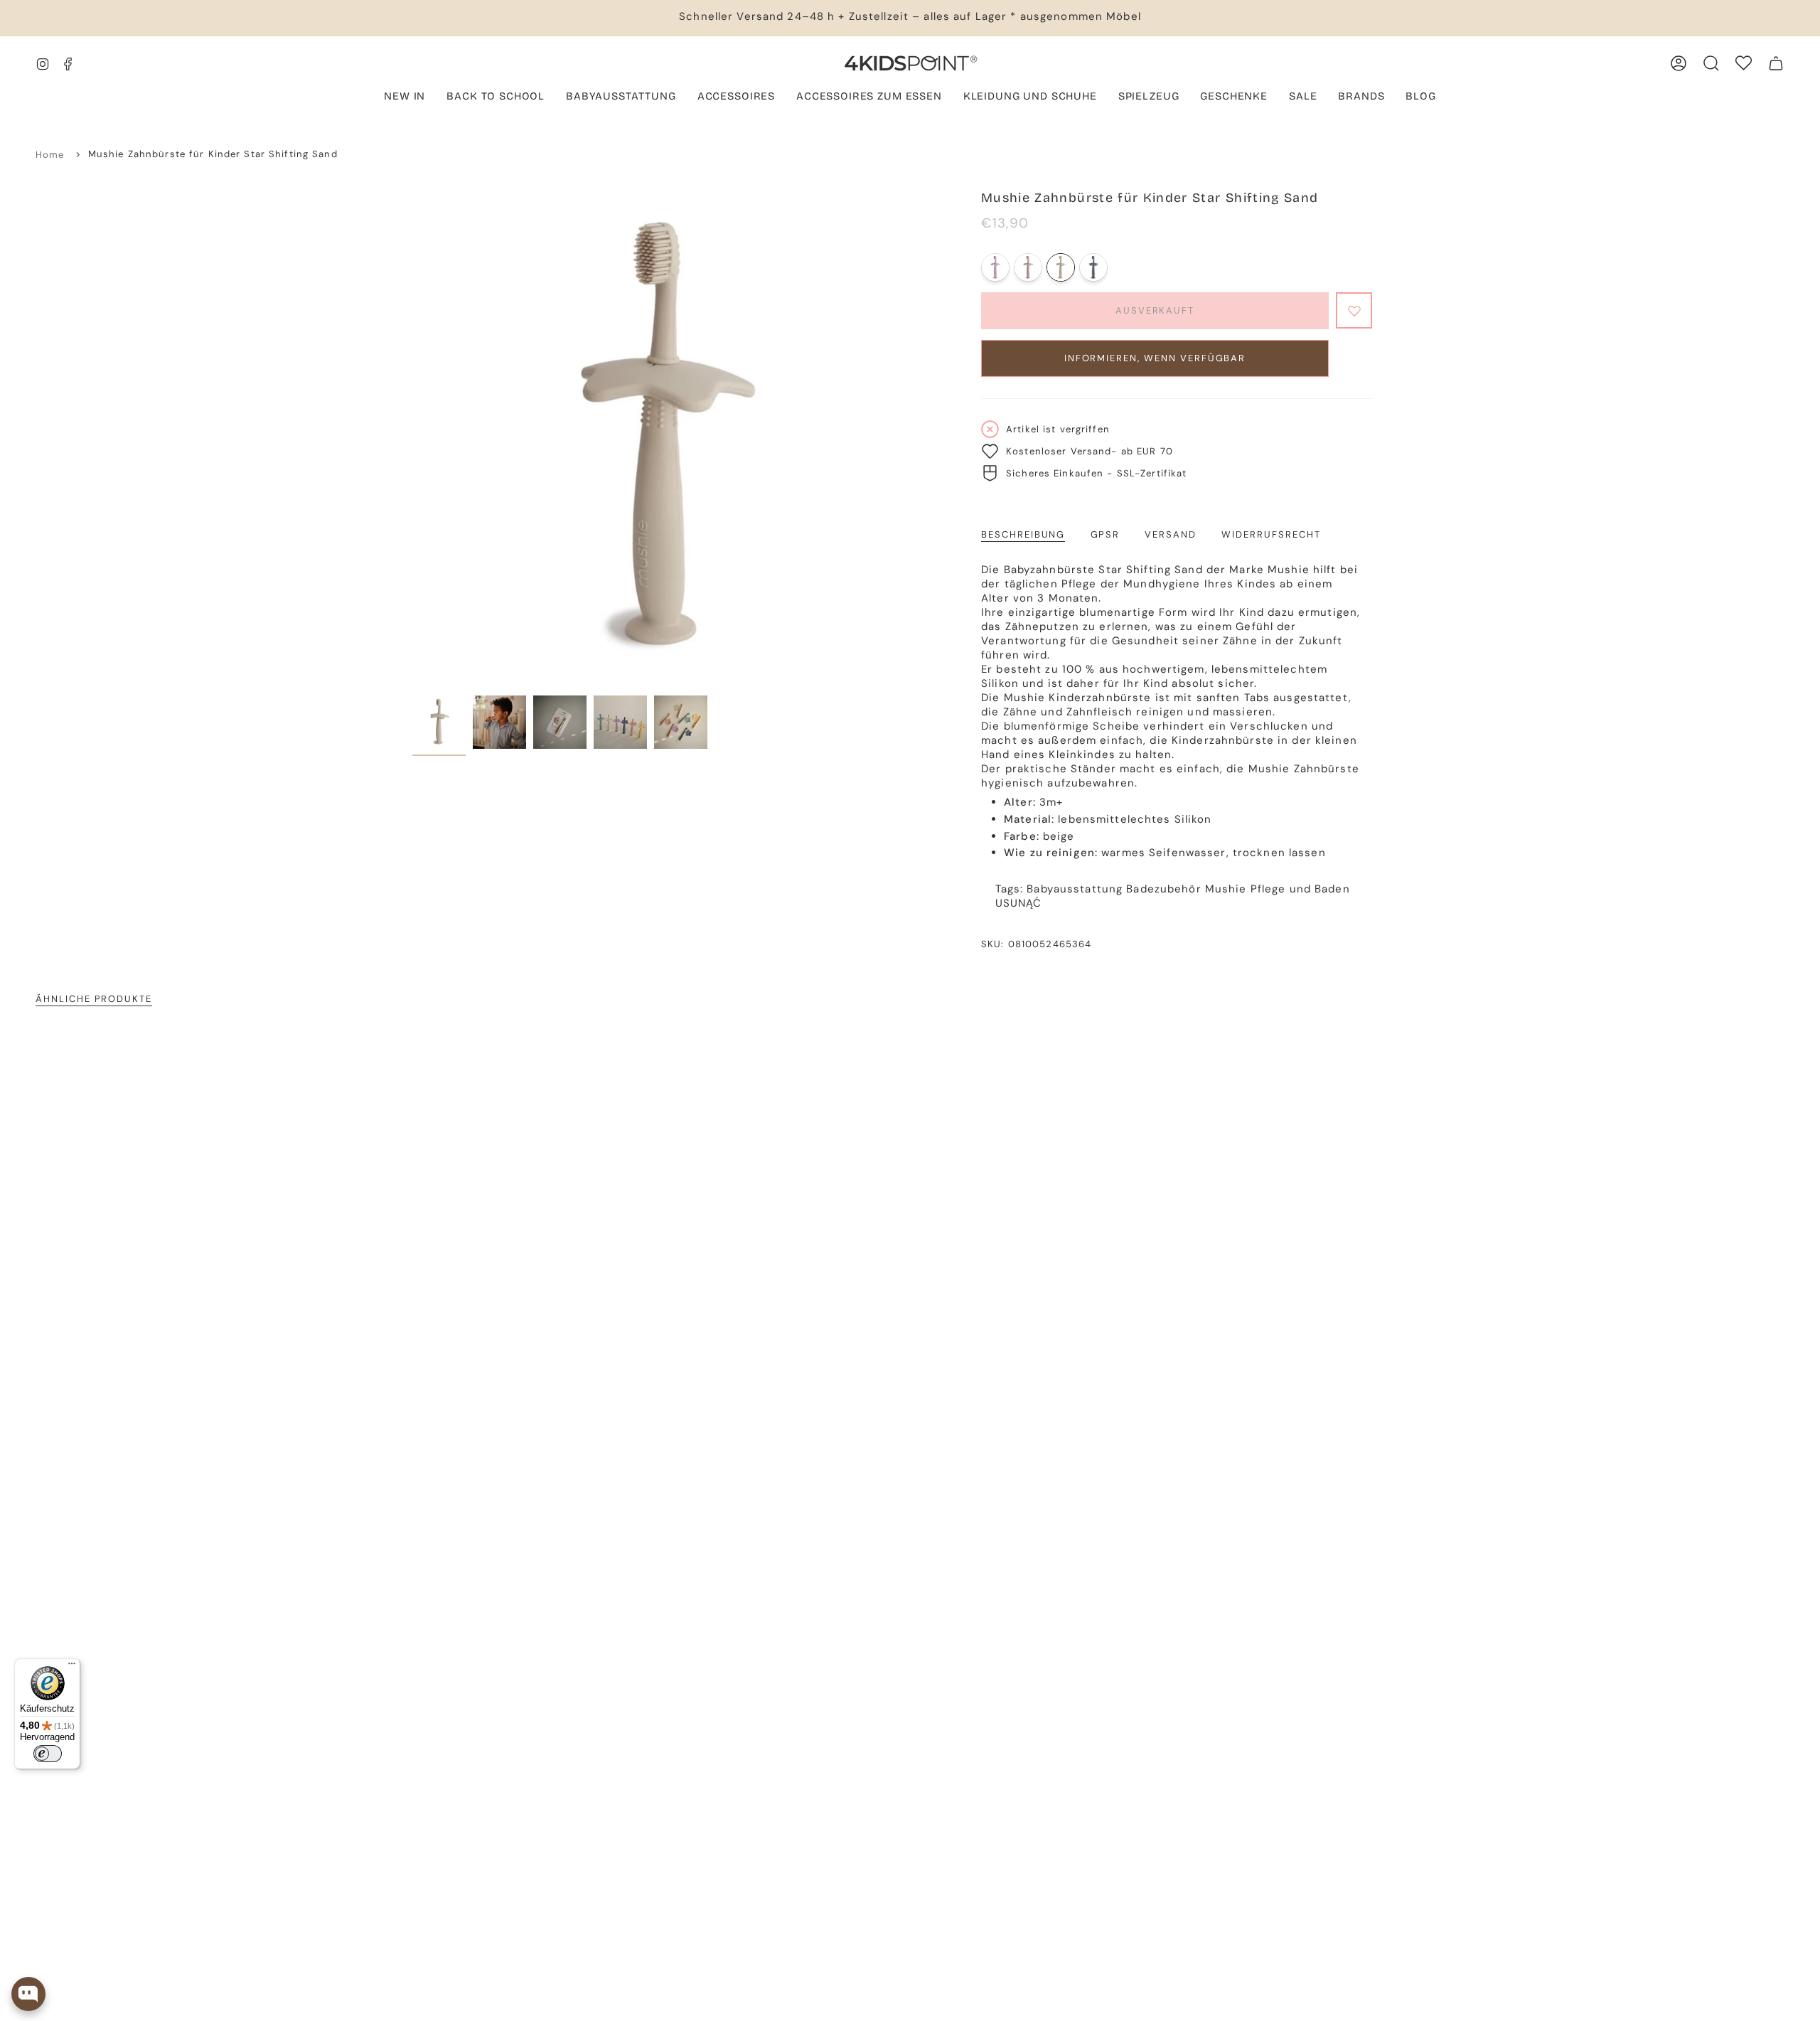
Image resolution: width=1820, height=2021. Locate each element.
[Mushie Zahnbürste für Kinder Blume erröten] (1028, 267)
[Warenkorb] (1776, 63)
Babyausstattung (1075, 889)
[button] (621, 97)
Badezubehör (1163, 889)
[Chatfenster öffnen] (28, 1994)
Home (50, 155)
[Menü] (72, 1667)
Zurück (412, 439)
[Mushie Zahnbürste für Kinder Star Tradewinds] (1093, 267)
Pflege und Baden (1300, 889)
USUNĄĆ (1019, 903)
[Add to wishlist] (1354, 310)
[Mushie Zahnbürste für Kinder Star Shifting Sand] (1061, 267)
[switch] (48, 1754)
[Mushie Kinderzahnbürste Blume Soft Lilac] (995, 267)
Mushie (1226, 889)
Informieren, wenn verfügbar (1155, 358)
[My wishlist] (1744, 63)
